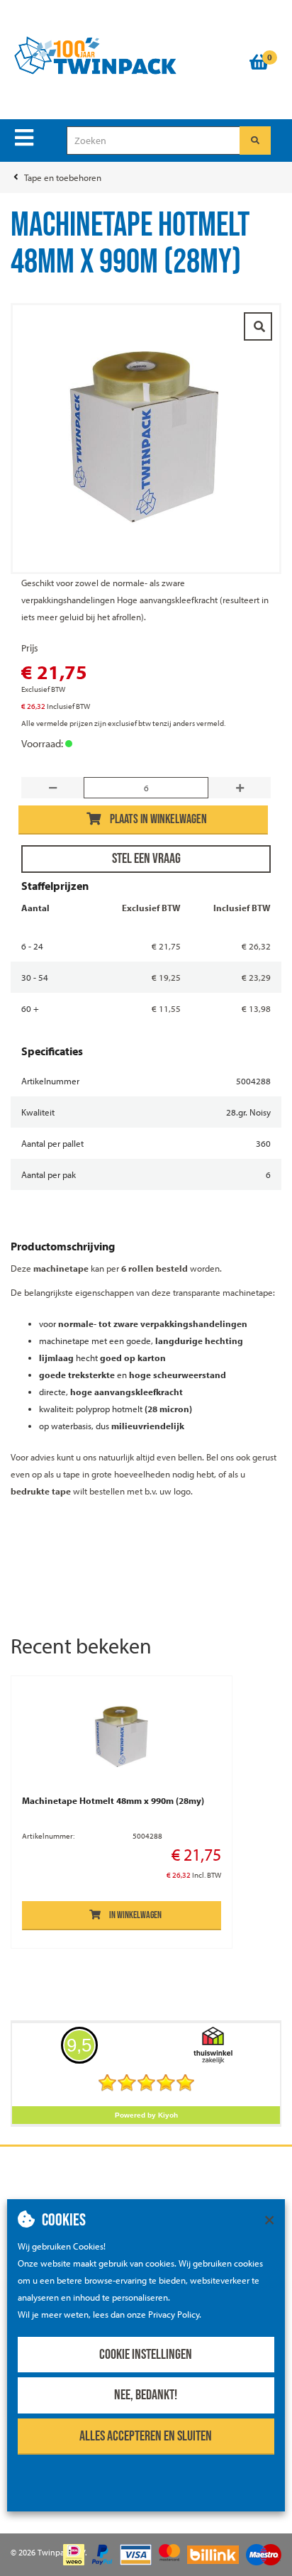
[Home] (123, 56)
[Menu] (24, 138)
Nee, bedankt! (146, 2395)
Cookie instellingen (146, 2355)
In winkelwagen (135, 1915)
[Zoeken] (255, 141)
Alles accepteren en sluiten (146, 2436)
